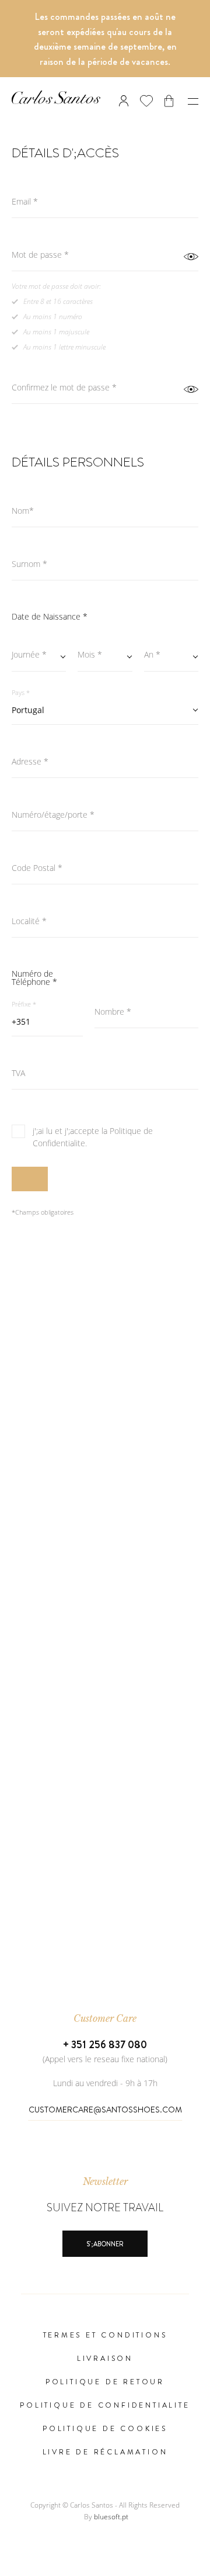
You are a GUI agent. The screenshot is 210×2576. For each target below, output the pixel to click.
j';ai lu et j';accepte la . (93, 1137)
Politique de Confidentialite (105, 2405)
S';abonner (105, 2244)
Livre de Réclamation (105, 2452)
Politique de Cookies (105, 2429)
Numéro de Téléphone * (34, 978)
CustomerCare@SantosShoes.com (105, 2110)
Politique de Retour (105, 2382)
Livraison (105, 2359)
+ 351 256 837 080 (105, 2045)
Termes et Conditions (105, 2335)
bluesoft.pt (111, 2517)
